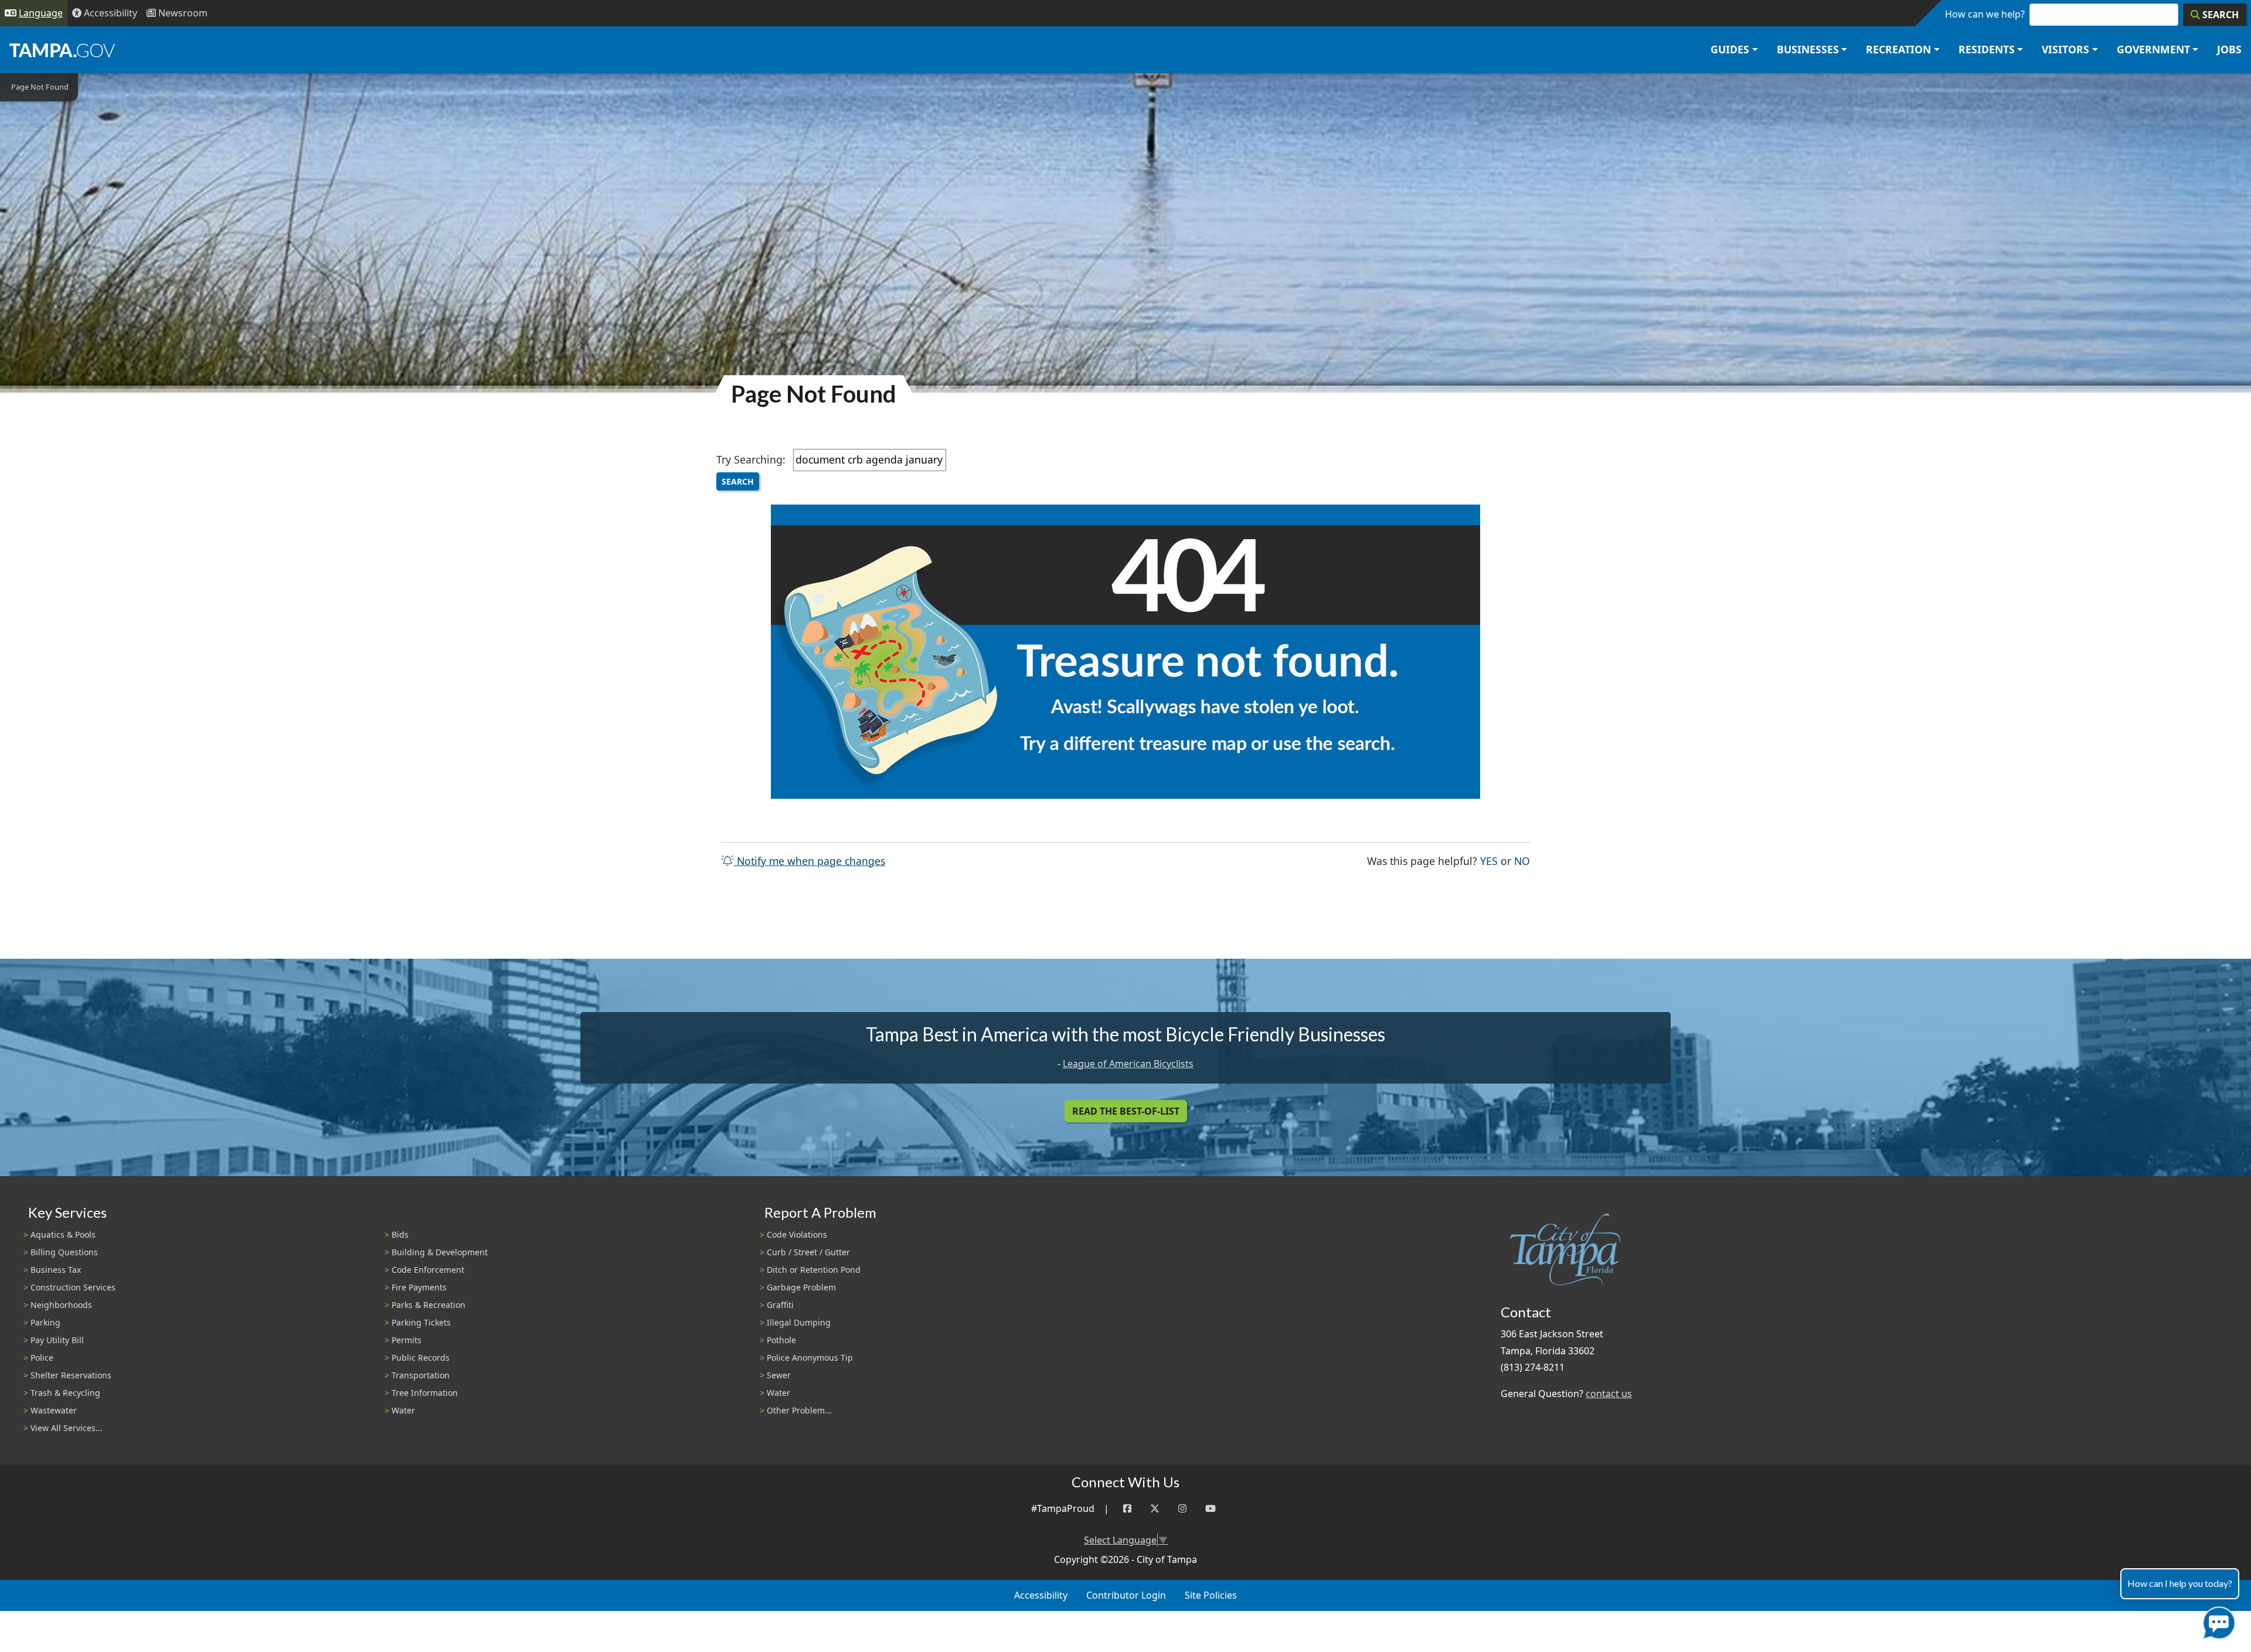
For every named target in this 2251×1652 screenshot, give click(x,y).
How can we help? (1985, 14)
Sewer (779, 1375)
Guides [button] (1730, 49)
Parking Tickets (421, 1322)
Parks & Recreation (429, 1305)
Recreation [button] (1898, 49)
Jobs (2229, 49)
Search (738, 481)
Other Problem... (799, 1410)
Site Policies (1211, 1595)
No (1522, 861)
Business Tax (56, 1270)
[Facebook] (1127, 1509)
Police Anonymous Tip (810, 1358)
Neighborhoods (61, 1305)
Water (403, 1410)
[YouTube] (1210, 1509)
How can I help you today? (2180, 1583)
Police (42, 1358)
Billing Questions (64, 1252)
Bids (400, 1234)
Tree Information (425, 1393)
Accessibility (1041, 1595)
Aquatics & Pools (63, 1234)
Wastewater (54, 1410)
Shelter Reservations (71, 1375)
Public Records (421, 1358)
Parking (45, 1322)
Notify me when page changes (810, 861)
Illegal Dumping (799, 1322)
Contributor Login (1126, 1595)
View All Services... (67, 1428)
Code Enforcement (428, 1270)
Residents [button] (1987, 49)
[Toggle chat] (2217, 1621)
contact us (1609, 1394)
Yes (1489, 861)
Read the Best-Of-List (1126, 1111)
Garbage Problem (801, 1287)
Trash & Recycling (65, 1393)
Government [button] (2153, 49)
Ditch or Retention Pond (814, 1270)
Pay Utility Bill (57, 1340)
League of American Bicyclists (1128, 1064)
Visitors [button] (2065, 49)
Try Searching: (751, 459)
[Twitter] (1155, 1509)
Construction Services (73, 1287)
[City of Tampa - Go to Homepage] (62, 50)
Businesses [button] (1808, 49)
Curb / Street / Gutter (808, 1252)
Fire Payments (419, 1287)
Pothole (781, 1340)
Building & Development (440, 1252)
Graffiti (780, 1305)
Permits (407, 1340)
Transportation (421, 1375)
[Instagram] (1182, 1509)
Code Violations (797, 1234)
